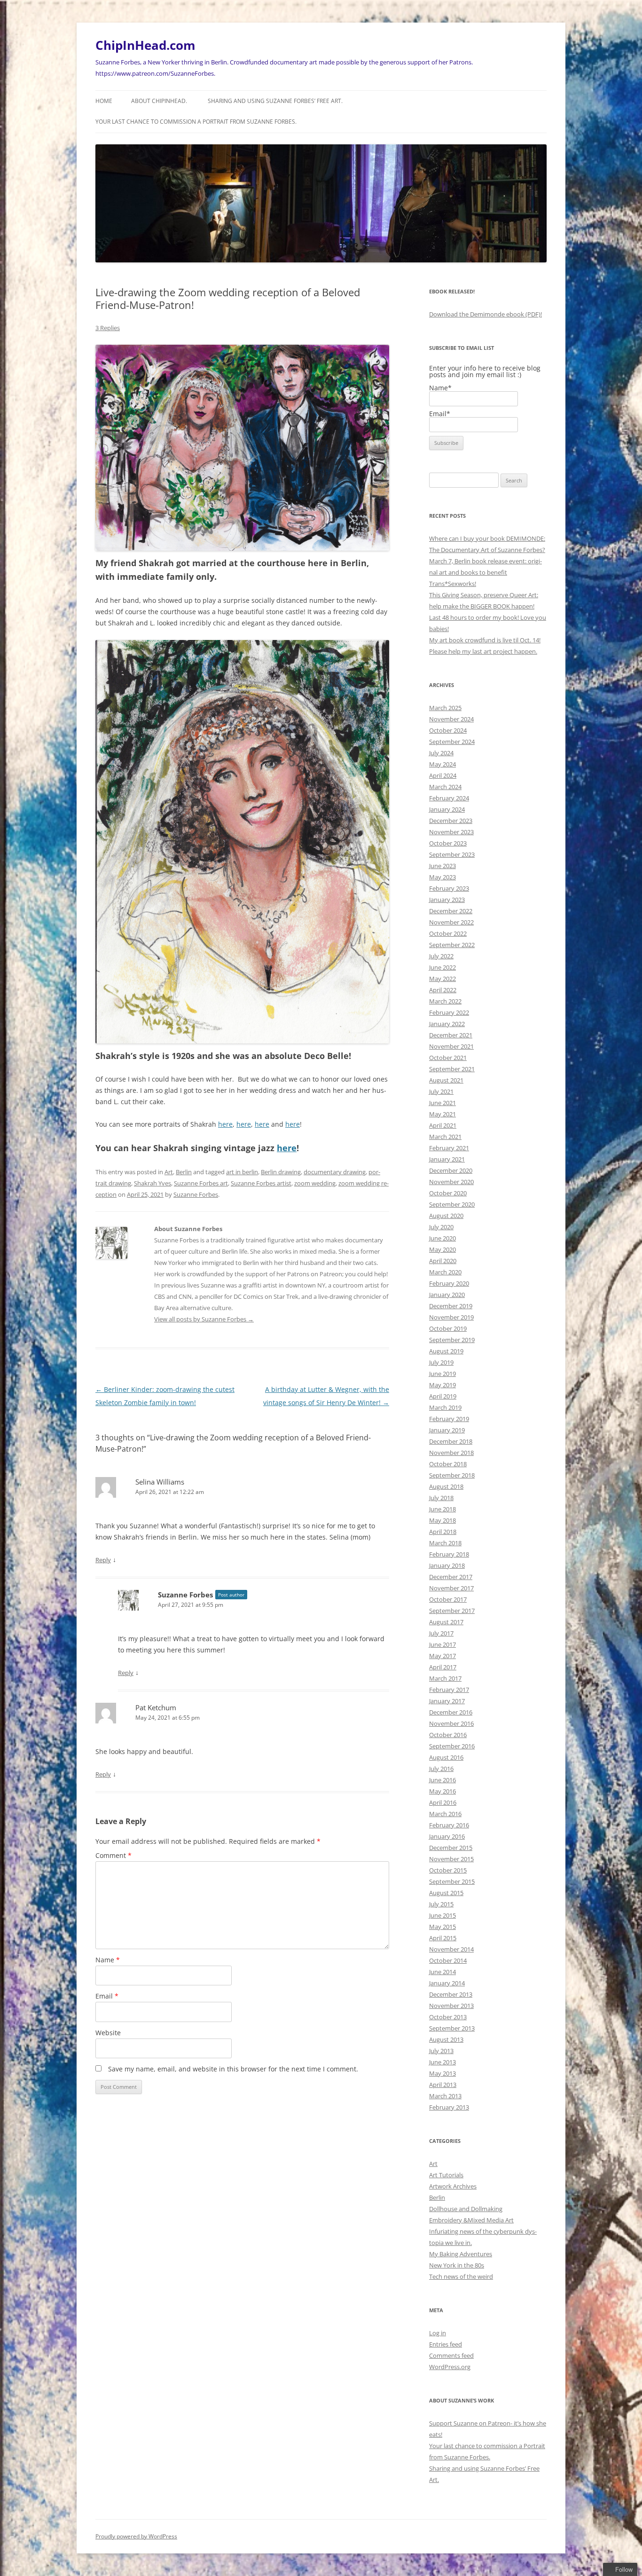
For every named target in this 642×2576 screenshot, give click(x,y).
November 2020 (451, 1182)
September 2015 (452, 1881)
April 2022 (443, 990)
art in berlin (242, 1172)
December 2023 (451, 821)
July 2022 (441, 956)
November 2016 (451, 1723)
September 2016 (452, 1746)
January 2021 (447, 1159)
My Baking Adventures (461, 2254)
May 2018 (442, 1520)
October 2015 (448, 1870)
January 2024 (447, 809)
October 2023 (448, 843)
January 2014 (447, 1983)
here (225, 1124)
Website (108, 2033)
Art (169, 1172)
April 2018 (443, 1532)
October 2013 (448, 2017)
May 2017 (442, 1656)
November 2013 (451, 2006)
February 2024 (449, 798)
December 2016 (451, 1712)
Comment (114, 1855)
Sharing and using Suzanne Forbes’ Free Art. (275, 101)
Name (108, 1960)
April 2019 (443, 1396)
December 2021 (451, 1035)
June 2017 (442, 1644)
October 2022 (448, 933)
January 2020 (447, 1295)
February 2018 (449, 1554)
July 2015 (441, 1904)
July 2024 (441, 753)
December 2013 (451, 1994)
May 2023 (442, 877)
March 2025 (445, 708)
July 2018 (441, 1498)
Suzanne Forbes (196, 1194)
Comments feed (451, 2355)
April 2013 (443, 2085)
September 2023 (452, 854)
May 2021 (442, 1114)
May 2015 (442, 1927)
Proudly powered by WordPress (136, 2536)
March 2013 (445, 2096)
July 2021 (441, 1091)
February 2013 (449, 2107)
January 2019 (447, 1430)
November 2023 (451, 832)
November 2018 (451, 1453)
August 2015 (446, 1893)
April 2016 (443, 1802)
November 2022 (451, 922)
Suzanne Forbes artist (261, 1183)
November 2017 (451, 1588)
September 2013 (452, 2028)
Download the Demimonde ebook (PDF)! (485, 314)
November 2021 (451, 1046)
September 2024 (452, 742)
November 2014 (451, 1949)
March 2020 (445, 1272)
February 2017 (449, 1690)
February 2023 (449, 888)
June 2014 (442, 1972)
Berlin (184, 1172)
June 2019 (442, 1374)
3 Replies (108, 328)
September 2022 (452, 945)
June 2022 (442, 967)
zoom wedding (315, 1183)
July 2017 (441, 1633)
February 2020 (449, 1283)
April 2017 (443, 1667)
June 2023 (442, 866)
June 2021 (442, 1103)
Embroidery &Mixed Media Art (471, 2220)
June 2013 (442, 2062)
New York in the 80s (457, 2265)
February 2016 (449, 1825)
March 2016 (445, 1814)
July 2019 (441, 1362)
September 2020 (452, 1204)
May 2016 (442, 1791)
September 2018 (452, 1475)
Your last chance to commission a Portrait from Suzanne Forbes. (196, 122)
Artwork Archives (453, 2186)
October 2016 (448, 1735)
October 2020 (448, 1193)
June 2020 (442, 1238)
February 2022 (449, 1012)
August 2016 (446, 1757)
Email (107, 1996)
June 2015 (442, 1915)
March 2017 (445, 1678)
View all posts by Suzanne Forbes (204, 1319)
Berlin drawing (281, 1172)
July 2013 (441, 2051)
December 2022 (451, 911)
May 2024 (442, 764)
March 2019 (445, 1407)
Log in (438, 2333)
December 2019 (451, 1306)
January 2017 (447, 1701)
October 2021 (448, 1058)
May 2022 (442, 979)
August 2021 (446, 1080)
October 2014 (448, 1960)
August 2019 (446, 1351)
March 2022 (445, 1001)
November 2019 (451, 1317)
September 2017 (452, 1611)
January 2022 (447, 1024)
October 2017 (448, 1599)
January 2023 (447, 900)
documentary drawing (335, 1172)
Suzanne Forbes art (201, 1183)
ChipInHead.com (145, 45)
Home (104, 101)
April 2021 (443, 1125)
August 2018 (446, 1486)
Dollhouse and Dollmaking (466, 2209)
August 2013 (446, 2039)
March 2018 (445, 1543)
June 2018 (442, 1509)
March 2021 (445, 1137)
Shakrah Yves (153, 1183)
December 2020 (451, 1170)
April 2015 (443, 1938)
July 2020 (441, 1227)
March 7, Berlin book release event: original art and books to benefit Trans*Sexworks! (485, 572)
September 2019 (452, 1340)
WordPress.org (450, 2367)
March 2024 (445, 787)
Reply (103, 1560)
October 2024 (448, 730)
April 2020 (443, 1261)
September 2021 (452, 1069)
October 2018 (448, 1464)
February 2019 (449, 1419)
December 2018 (451, 1441)
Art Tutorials (446, 2175)
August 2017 (446, 1622)
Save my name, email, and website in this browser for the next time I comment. (233, 2069)
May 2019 (442, 1385)
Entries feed (446, 2344)
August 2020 (446, 1216)
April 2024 (443, 775)
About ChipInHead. (159, 101)
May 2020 (442, 1249)
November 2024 (451, 719)
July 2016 (441, 1769)
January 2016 (447, 1836)
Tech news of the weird (461, 2276)
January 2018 (447, 1565)
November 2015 (451, 1859)
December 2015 (451, 1848)
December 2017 (451, 1577)
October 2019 (448, 1328)
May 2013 (442, 2073)
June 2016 (442, 1780)
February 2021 (449, 1148)
